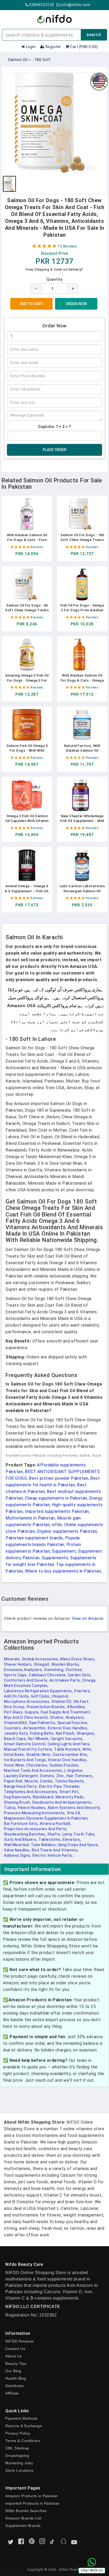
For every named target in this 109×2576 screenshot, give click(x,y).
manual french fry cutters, (28, 1749)
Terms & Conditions (23, 2441)
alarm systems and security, (74, 1808)
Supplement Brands (23, 2526)
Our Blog (13, 2371)
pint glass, (14, 1712)
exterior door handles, (68, 1728)
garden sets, (80, 1675)
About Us (13, 2356)
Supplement (64, 1551)
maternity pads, (70, 1797)
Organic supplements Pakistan (67, 1531)
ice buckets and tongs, (25, 1760)
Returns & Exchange (24, 2426)
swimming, (54, 1670)
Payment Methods (22, 2418)
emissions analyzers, (23, 1670)
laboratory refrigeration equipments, (38, 1691)
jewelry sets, (16, 1733)
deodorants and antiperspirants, (62, 1802)
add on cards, (17, 1696)
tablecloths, (50, 1839)
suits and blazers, (21, 1839)
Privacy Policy (18, 2433)
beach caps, (15, 1739)
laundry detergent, (21, 1776)
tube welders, (44, 1845)
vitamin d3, (62, 1702)
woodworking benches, (25, 1834)
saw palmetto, (43, 1723)
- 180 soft (41, 60)
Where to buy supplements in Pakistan (63, 1571)
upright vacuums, (67, 1739)
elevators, (72, 1839)
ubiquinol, (60, 1696)
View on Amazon (88, 1618)
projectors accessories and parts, (36, 1829)
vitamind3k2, (16, 1723)
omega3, (42, 1664)
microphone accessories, (27, 1702)
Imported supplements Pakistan (57, 1511)
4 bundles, (76, 1707)
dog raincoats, (18, 1797)
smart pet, (69, 1792)
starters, (82, 1691)
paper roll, (14, 1781)
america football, (56, 1824)
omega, (89, 1680)
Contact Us (15, 2349)
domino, (48, 1776)
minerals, (12, 1659)
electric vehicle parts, (53, 1855)
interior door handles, (68, 1760)
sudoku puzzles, (65, 1765)
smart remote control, (25, 1744)
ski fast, (81, 1702)
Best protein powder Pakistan (58, 1478)
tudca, (10, 1808)
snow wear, (14, 1765)
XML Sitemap (17, 2448)
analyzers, (75, 1717)
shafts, (54, 1834)
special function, (73, 1723)
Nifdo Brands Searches (26, 2511)
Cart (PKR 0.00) (84, 47)
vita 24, (74, 1813)
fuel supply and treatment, (66, 1712)
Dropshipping (17, 2456)
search (94, 35)
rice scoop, (15, 1707)
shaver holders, (18, 1664)
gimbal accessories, (41, 1659)
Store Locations (19, 2470)
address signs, (18, 1855)
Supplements (55, 1558)
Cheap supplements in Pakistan (56, 1498)
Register (53, 47)
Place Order (54, 450)
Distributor (15, 2386)
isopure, (32, 1712)
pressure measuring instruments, (35, 1813)
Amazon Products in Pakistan (32, 2496)
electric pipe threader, (60, 1786)
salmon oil (18, 60)
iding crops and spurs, (78, 1845)
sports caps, (16, 1675)
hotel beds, (14, 1755)
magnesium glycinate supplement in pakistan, (46, 1818)
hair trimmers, (80, 1776)
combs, (47, 1781)
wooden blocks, (66, 1664)
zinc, (61, 1776)
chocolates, (37, 1765)
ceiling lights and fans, (69, 1744)
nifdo (57, 1525)
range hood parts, (21, 1786)
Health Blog (16, 2378)
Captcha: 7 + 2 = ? (55, 427)
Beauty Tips (16, 2363)
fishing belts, (42, 1733)
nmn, (87, 1749)
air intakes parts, (65, 1680)
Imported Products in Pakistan (32, 2503)
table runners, (68, 1749)
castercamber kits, (70, 1755)
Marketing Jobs (19, 2463)
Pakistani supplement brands (34, 1538)
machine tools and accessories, (34, 1770)
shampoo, (86, 1733)
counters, (13, 1728)
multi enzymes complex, (26, 1686)
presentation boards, (46, 1707)
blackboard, (44, 1797)
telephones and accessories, (31, 1792)
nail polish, (66, 1733)
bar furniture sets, (21, 1824)
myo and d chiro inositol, (26, 1717)
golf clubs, (41, 1696)
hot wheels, (39, 1739)
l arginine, (74, 1770)
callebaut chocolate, (48, 1675)
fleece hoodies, (32, 1808)
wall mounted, (17, 1845)
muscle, (32, 1781)
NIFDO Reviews (20, 2341)
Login (30, 47)
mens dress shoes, (78, 1659)
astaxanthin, (35, 1728)
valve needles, (17, 1850)
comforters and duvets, (26, 1680)
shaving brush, (17, 1802)
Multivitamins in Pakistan (30, 1518)
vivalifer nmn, (39, 1755)
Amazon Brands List (23, 2518)
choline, (57, 1717)
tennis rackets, (70, 1781)
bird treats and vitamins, (55, 1850)
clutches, (74, 1670)
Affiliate (12, 2393)
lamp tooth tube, (79, 1834)
